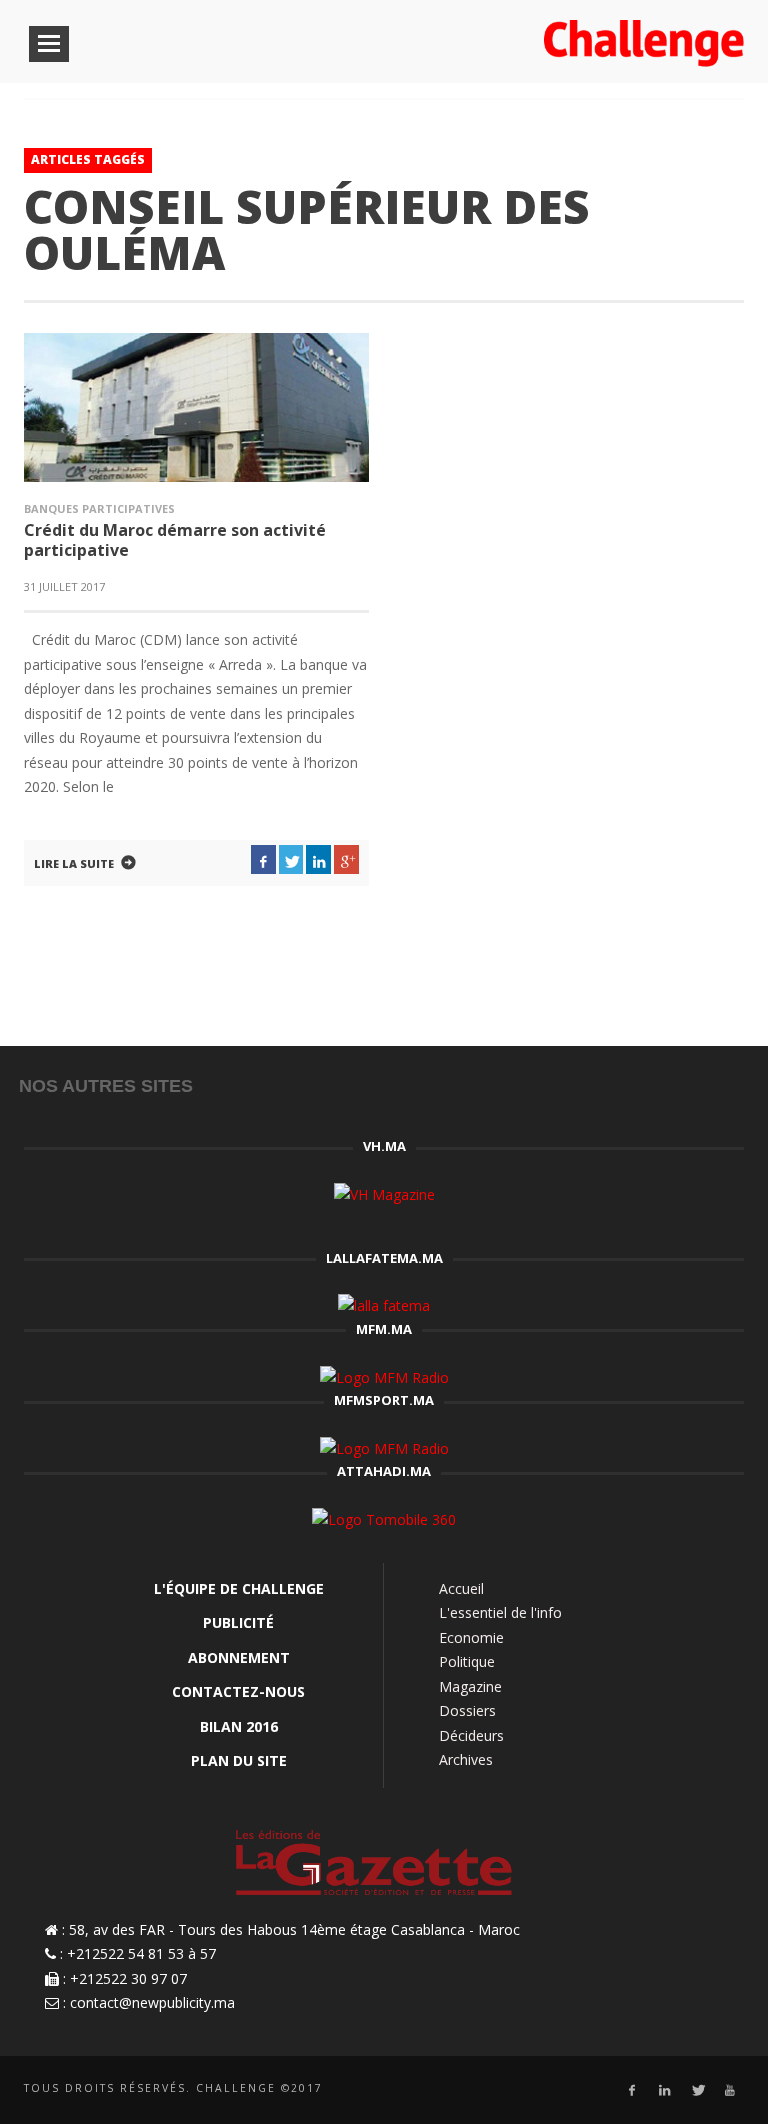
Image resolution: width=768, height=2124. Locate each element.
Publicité (238, 1622)
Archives (466, 1759)
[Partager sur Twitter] (291, 860)
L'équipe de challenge (239, 1588)
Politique (467, 1661)
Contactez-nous (238, 1691)
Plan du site (239, 1760)
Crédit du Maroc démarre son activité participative (175, 539)
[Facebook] (631, 2090)
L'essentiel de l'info (500, 1612)
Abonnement (239, 1657)
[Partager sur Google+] (346, 860)
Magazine (470, 1686)
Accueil (461, 1588)
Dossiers (467, 1710)
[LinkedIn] (664, 2090)
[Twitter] (697, 2090)
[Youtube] (730, 2090)
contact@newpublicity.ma (152, 2002)
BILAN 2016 (239, 1726)
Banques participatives (99, 508)
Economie (471, 1637)
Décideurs (471, 1735)
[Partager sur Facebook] (263, 860)
